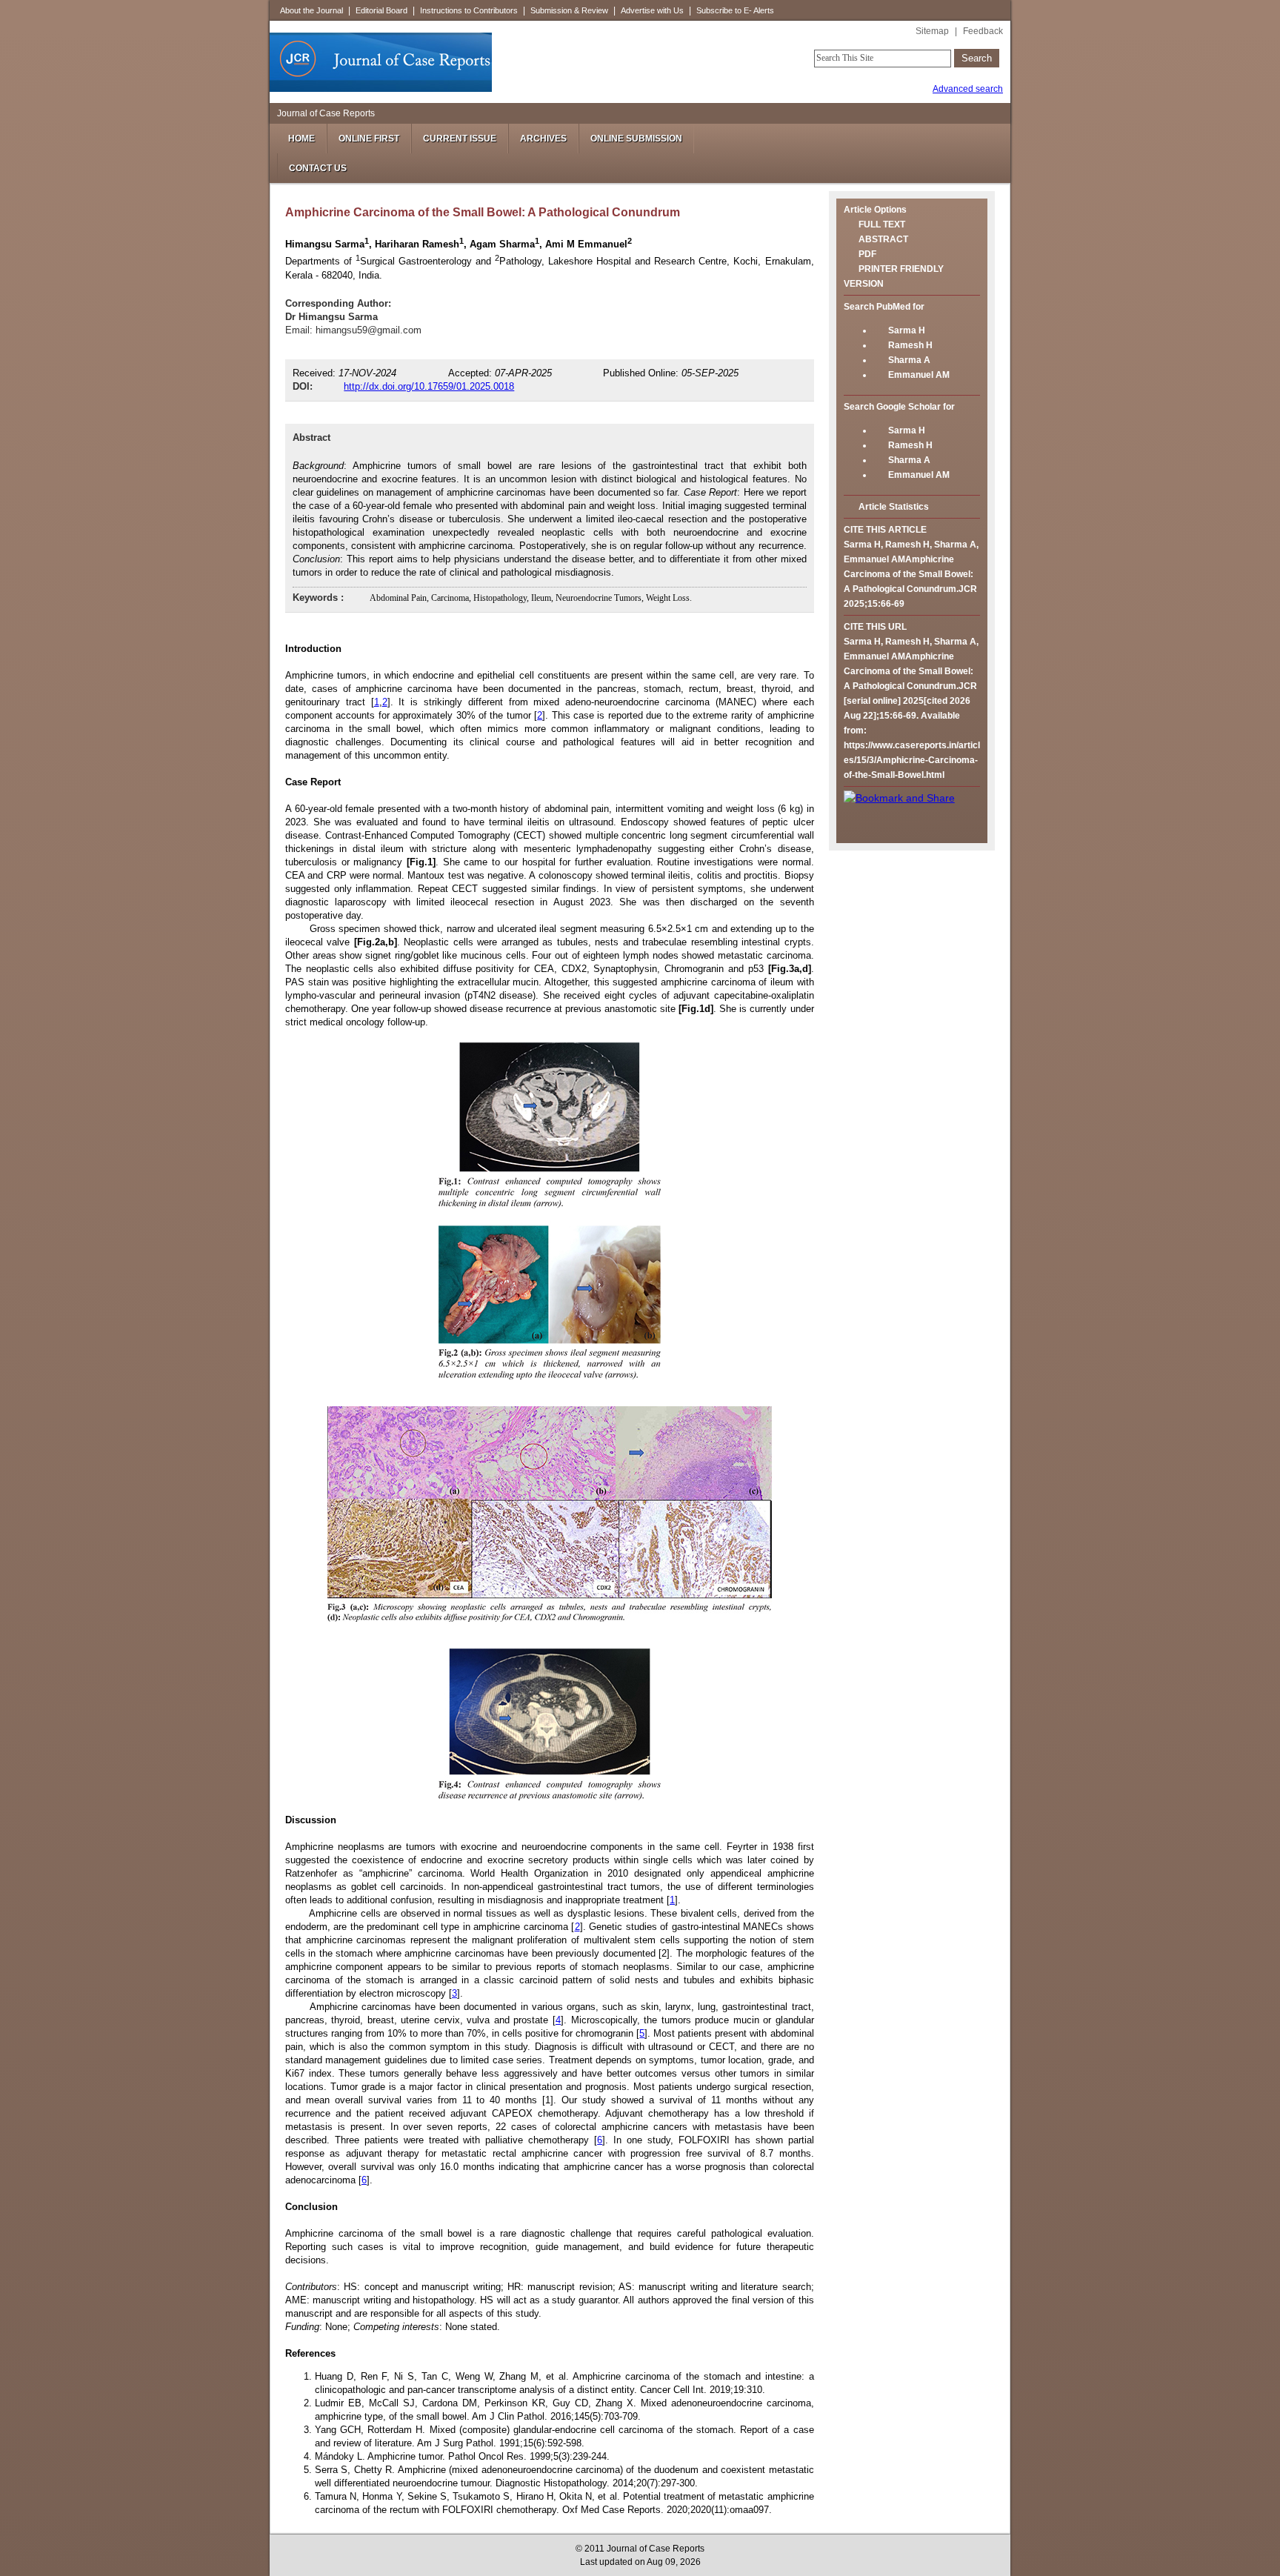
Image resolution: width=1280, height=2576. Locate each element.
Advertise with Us (652, 10)
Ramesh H (910, 345)
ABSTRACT (883, 239)
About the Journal (311, 10)
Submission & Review (569, 10)
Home (301, 139)
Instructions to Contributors (469, 10)
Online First (369, 139)
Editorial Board (381, 10)
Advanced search (968, 89)
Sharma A (909, 360)
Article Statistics (894, 507)
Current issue (460, 139)
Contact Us (318, 168)
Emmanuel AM (919, 375)
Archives (543, 139)
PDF (867, 254)
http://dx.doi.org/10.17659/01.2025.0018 (429, 386)
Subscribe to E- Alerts (735, 10)
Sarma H (907, 330)
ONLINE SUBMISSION (636, 139)
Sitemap (932, 31)
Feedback (983, 31)
